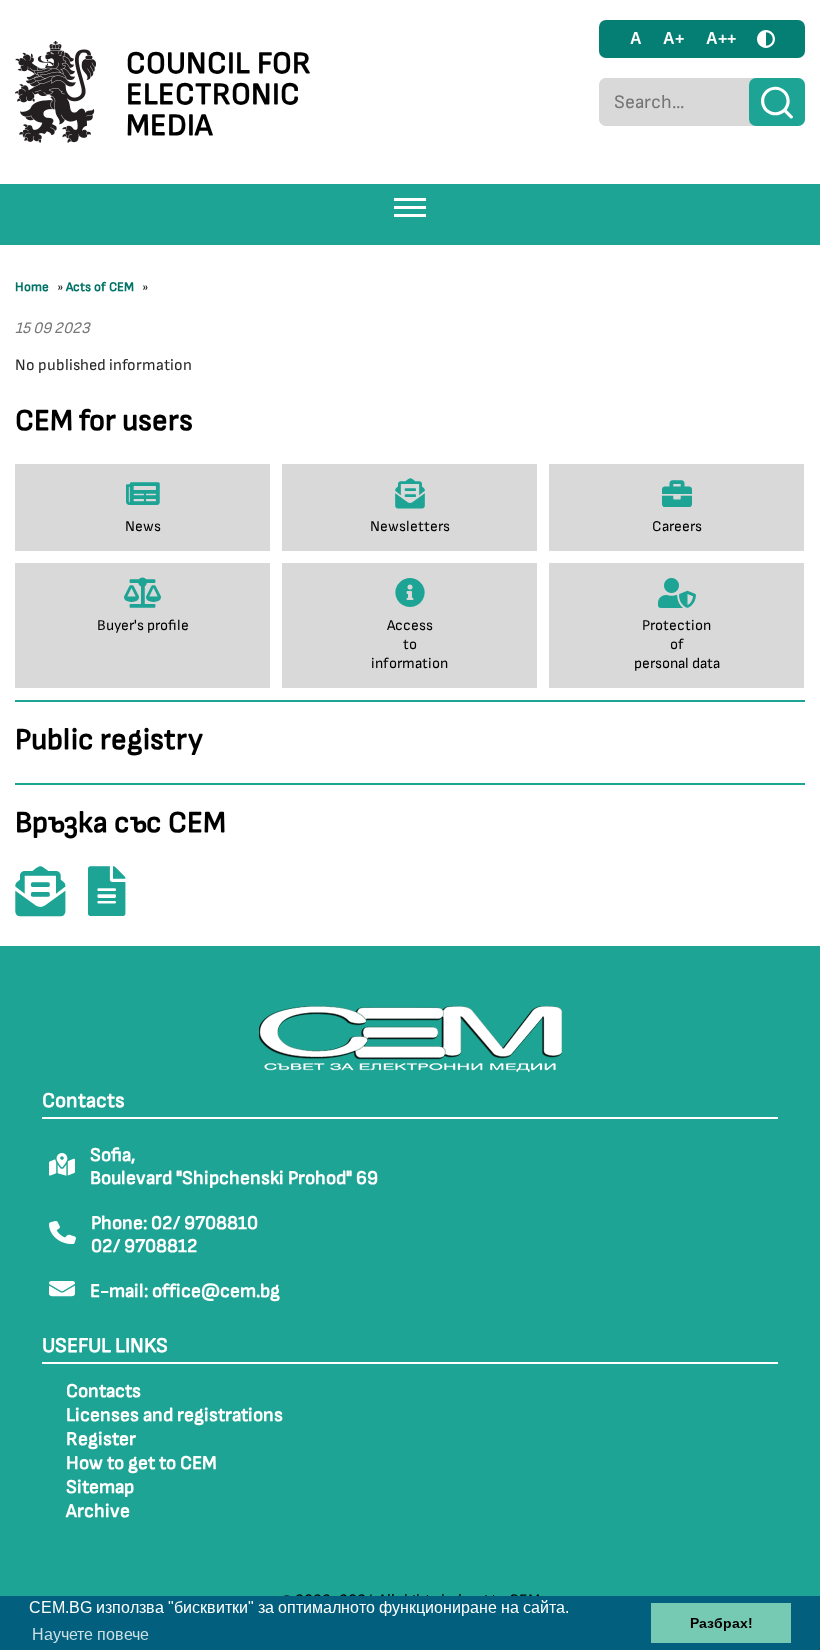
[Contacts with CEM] (50, 905)
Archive (98, 1511)
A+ (673, 38)
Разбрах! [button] (721, 1623)
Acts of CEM (100, 287)
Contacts (103, 1391)
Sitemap (100, 1487)
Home (32, 287)
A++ (721, 38)
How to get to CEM (141, 1463)
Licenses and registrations (174, 1415)
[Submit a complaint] (117, 905)
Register (101, 1439)
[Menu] (410, 207)
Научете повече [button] (90, 1634)
